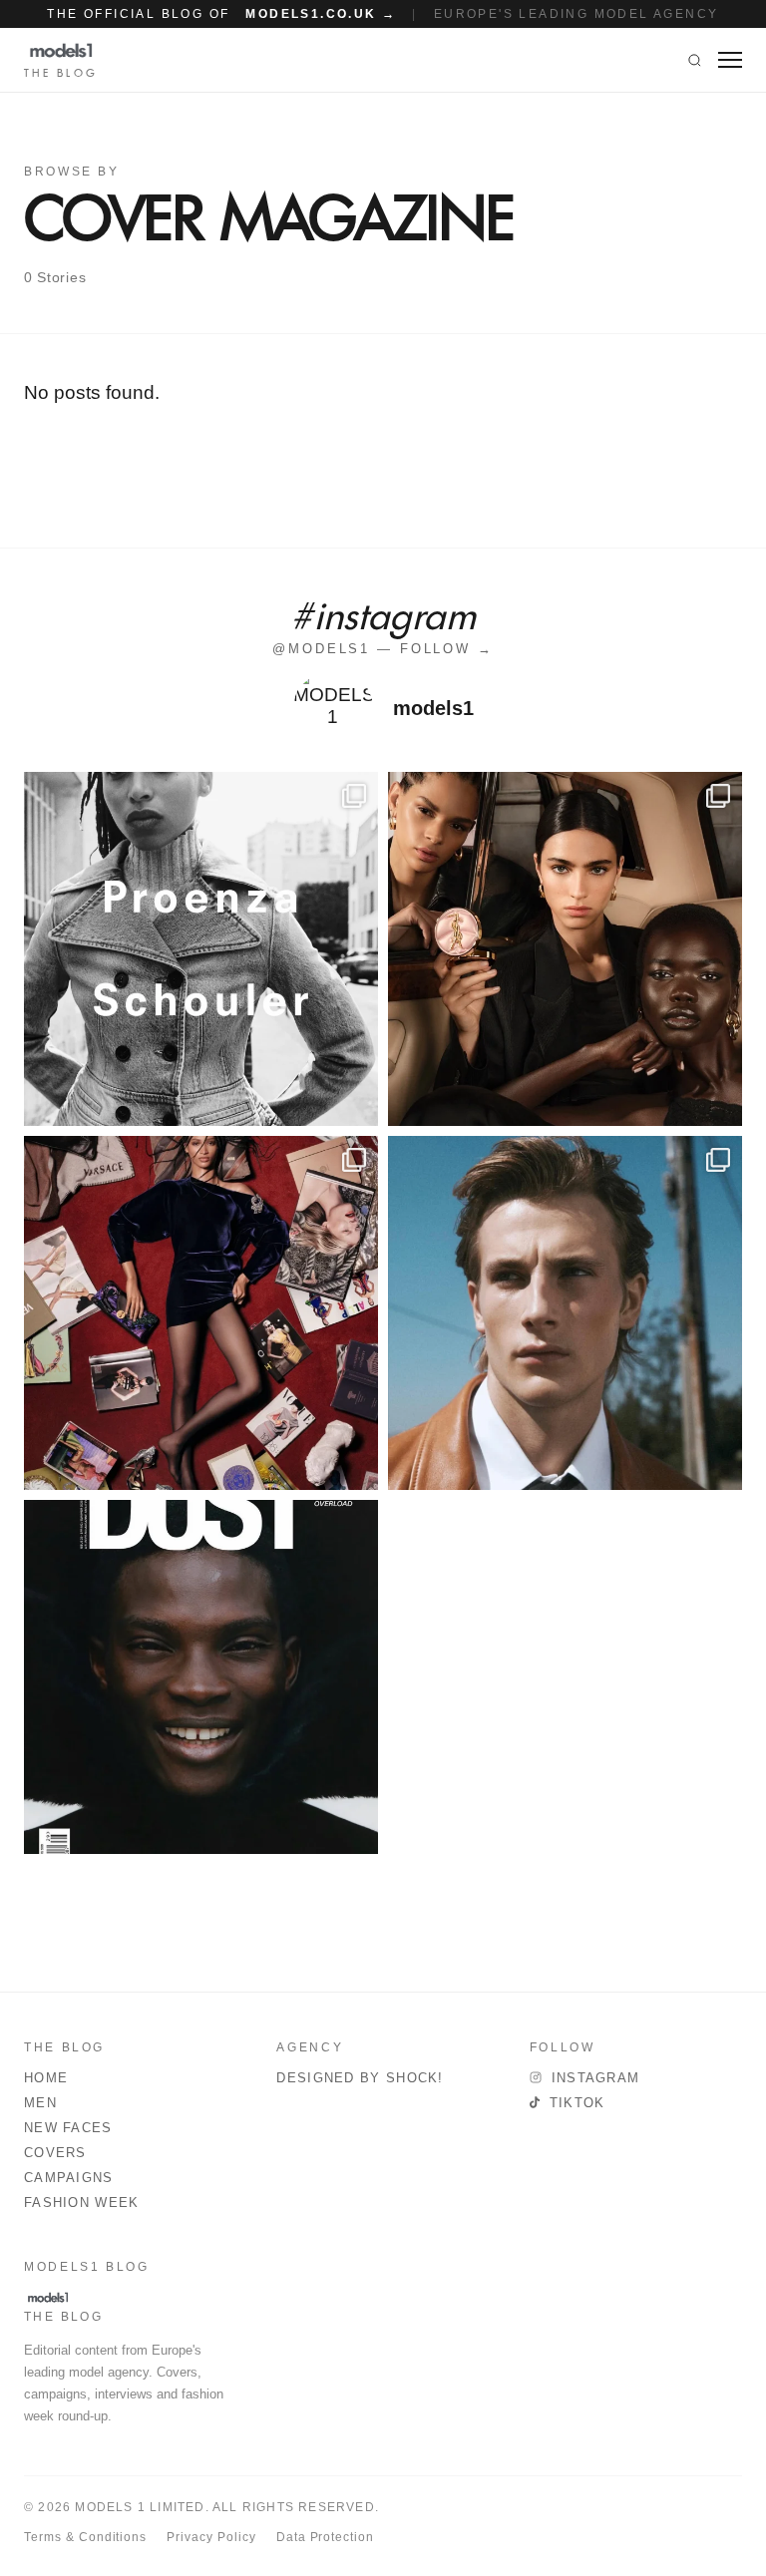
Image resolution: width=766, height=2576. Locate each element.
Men (40, 2103)
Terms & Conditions (85, 2537)
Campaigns (69, 2178)
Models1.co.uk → (321, 14)
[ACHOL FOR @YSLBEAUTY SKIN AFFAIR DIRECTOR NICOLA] (565, 949)
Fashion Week (82, 2203)
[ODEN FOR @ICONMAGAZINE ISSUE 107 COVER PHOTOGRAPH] (565, 1313)
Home (46, 2078)
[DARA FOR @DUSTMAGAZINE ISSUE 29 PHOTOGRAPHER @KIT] (201, 1677)
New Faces (68, 2128)
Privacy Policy (211, 2537)
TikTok (577, 2103)
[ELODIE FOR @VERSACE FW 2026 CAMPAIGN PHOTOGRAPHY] (201, 1313)
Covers (55, 2153)
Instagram (596, 2078)
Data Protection (325, 2537)
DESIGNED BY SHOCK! (360, 2078)
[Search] (695, 60)
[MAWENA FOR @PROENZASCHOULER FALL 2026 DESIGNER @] (201, 949)
